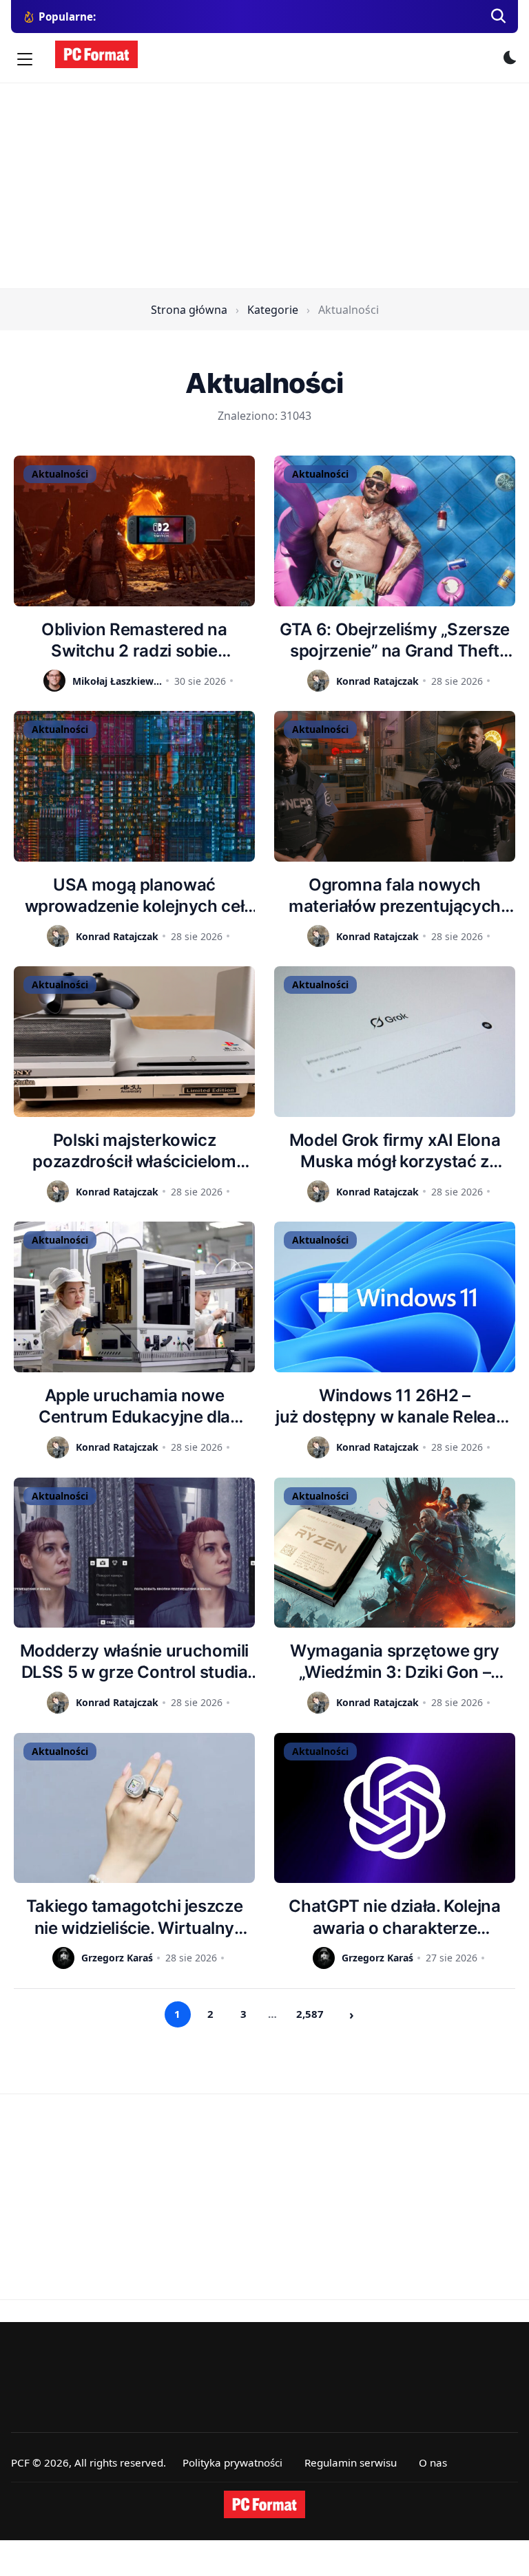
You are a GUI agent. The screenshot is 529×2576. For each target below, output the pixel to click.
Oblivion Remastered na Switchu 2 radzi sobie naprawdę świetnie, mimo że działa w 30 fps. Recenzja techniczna (135, 640)
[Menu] (25, 59)
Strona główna (189, 310)
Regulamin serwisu (351, 2462)
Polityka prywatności (232, 2462)
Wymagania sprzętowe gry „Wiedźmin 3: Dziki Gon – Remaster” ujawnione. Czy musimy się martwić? (395, 1662)
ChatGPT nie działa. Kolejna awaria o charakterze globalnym (394, 1917)
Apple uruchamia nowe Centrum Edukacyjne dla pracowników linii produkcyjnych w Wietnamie (134, 1406)
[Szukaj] (499, 17)
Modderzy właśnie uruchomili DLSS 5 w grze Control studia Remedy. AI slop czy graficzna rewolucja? (134, 1662)
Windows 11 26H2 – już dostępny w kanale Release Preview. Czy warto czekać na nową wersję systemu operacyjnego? (395, 1406)
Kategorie (273, 310)
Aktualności (60, 474)
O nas (433, 2462)
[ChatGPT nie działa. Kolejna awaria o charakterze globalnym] (395, 1808)
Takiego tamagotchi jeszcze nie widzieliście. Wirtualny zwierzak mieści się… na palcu (135, 1917)
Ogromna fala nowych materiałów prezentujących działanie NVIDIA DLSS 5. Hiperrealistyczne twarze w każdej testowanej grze (395, 896)
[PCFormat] (264, 2504)
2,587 (310, 2014)
